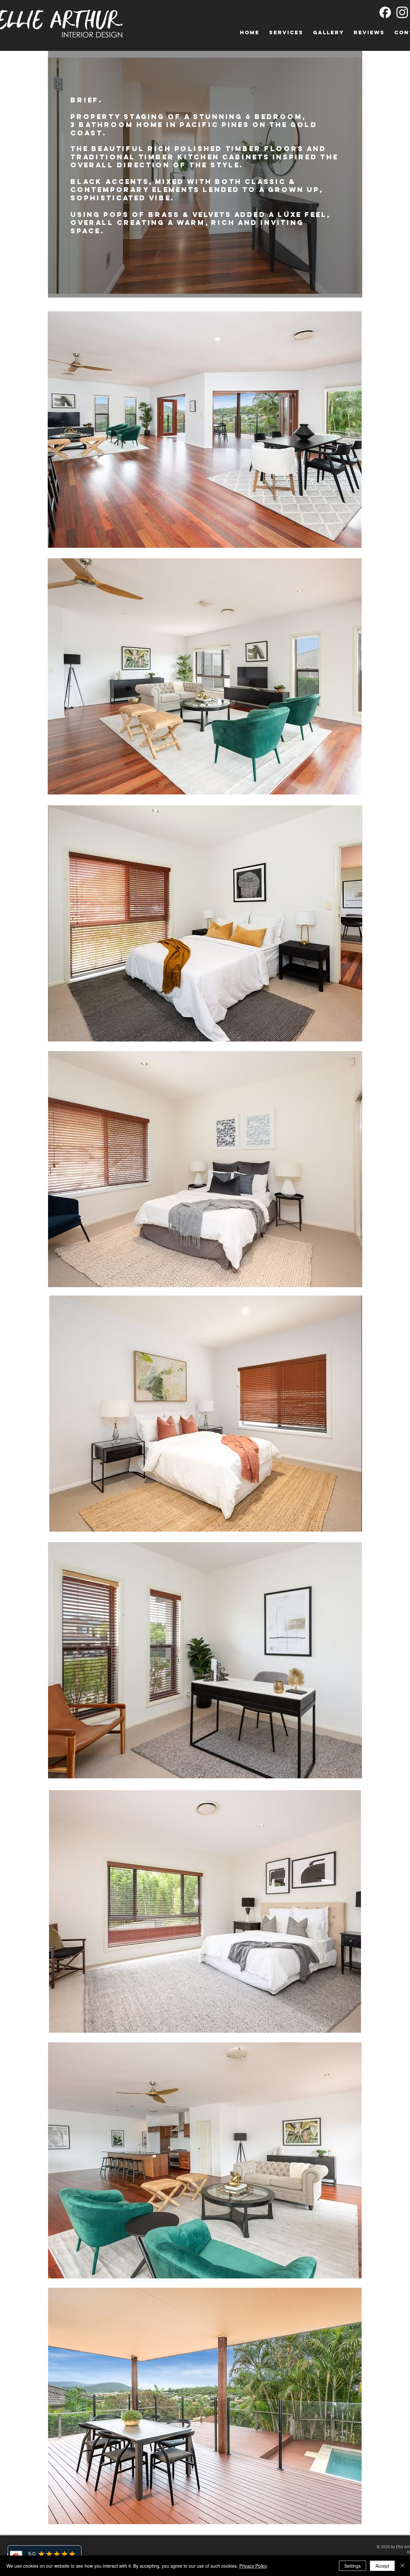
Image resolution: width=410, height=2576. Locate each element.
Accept (382, 2566)
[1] (385, 12)
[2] (402, 12)
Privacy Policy (253, 2566)
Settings (353, 2566)
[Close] (402, 2566)
